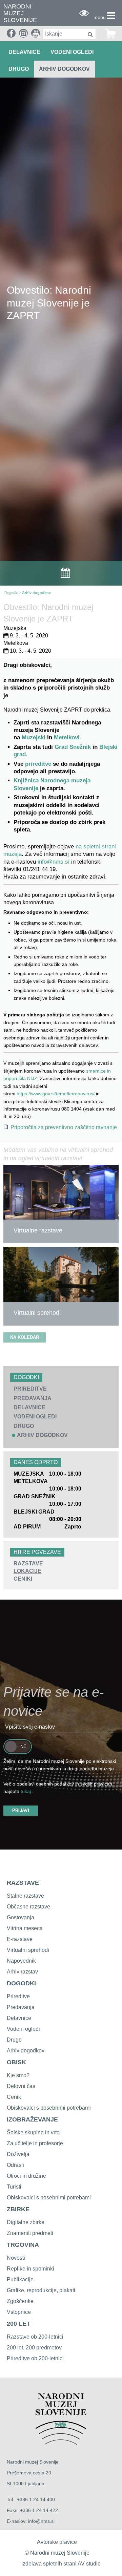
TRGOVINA (23, 2245)
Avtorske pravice (57, 2542)
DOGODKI (21, 1983)
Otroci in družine (26, 2176)
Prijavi (21, 1810)
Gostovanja (21, 1917)
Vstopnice (19, 2312)
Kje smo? (18, 2075)
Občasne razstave (28, 1907)
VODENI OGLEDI (72, 52)
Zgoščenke (20, 2301)
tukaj (26, 1791)
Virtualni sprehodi (28, 1950)
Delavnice (19, 2018)
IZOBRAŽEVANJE (32, 2119)
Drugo (14, 2040)
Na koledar (25, 1337)
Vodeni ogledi (23, 2029)
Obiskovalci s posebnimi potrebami (49, 2108)
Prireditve (18, 1996)
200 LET (18, 2324)
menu (100, 17)
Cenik (14, 2097)
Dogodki (11, 593)
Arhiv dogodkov (64, 69)
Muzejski (34, 737)
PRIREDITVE (30, 1389)
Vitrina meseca (25, 1928)
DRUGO (19, 69)
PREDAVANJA (33, 1398)
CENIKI (23, 1579)
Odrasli (15, 2165)
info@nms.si (54, 862)
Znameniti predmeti (30, 2233)
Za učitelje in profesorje (35, 2143)
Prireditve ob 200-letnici (35, 2358)
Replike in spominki (30, 2269)
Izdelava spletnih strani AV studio (61, 2564)
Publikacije (20, 2279)
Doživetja (18, 2154)
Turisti (14, 2187)
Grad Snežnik (73, 747)
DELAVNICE (24, 52)
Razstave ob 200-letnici (35, 2337)
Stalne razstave (25, 1896)
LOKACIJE (27, 1571)
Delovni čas (21, 2086)
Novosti (16, 2258)
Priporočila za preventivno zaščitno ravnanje (64, 1127)
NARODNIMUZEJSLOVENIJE (20, 13)
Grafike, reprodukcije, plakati (41, 2290)
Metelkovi (67, 737)
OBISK (16, 2062)
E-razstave (20, 1939)
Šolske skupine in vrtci (34, 2132)
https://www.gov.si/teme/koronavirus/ (56, 1094)
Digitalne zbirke (26, 2222)
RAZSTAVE (28, 1564)
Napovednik (21, 1961)
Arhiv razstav (22, 1972)
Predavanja (21, 2007)
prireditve (39, 764)
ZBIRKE (18, 2209)
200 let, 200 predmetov (34, 2348)
